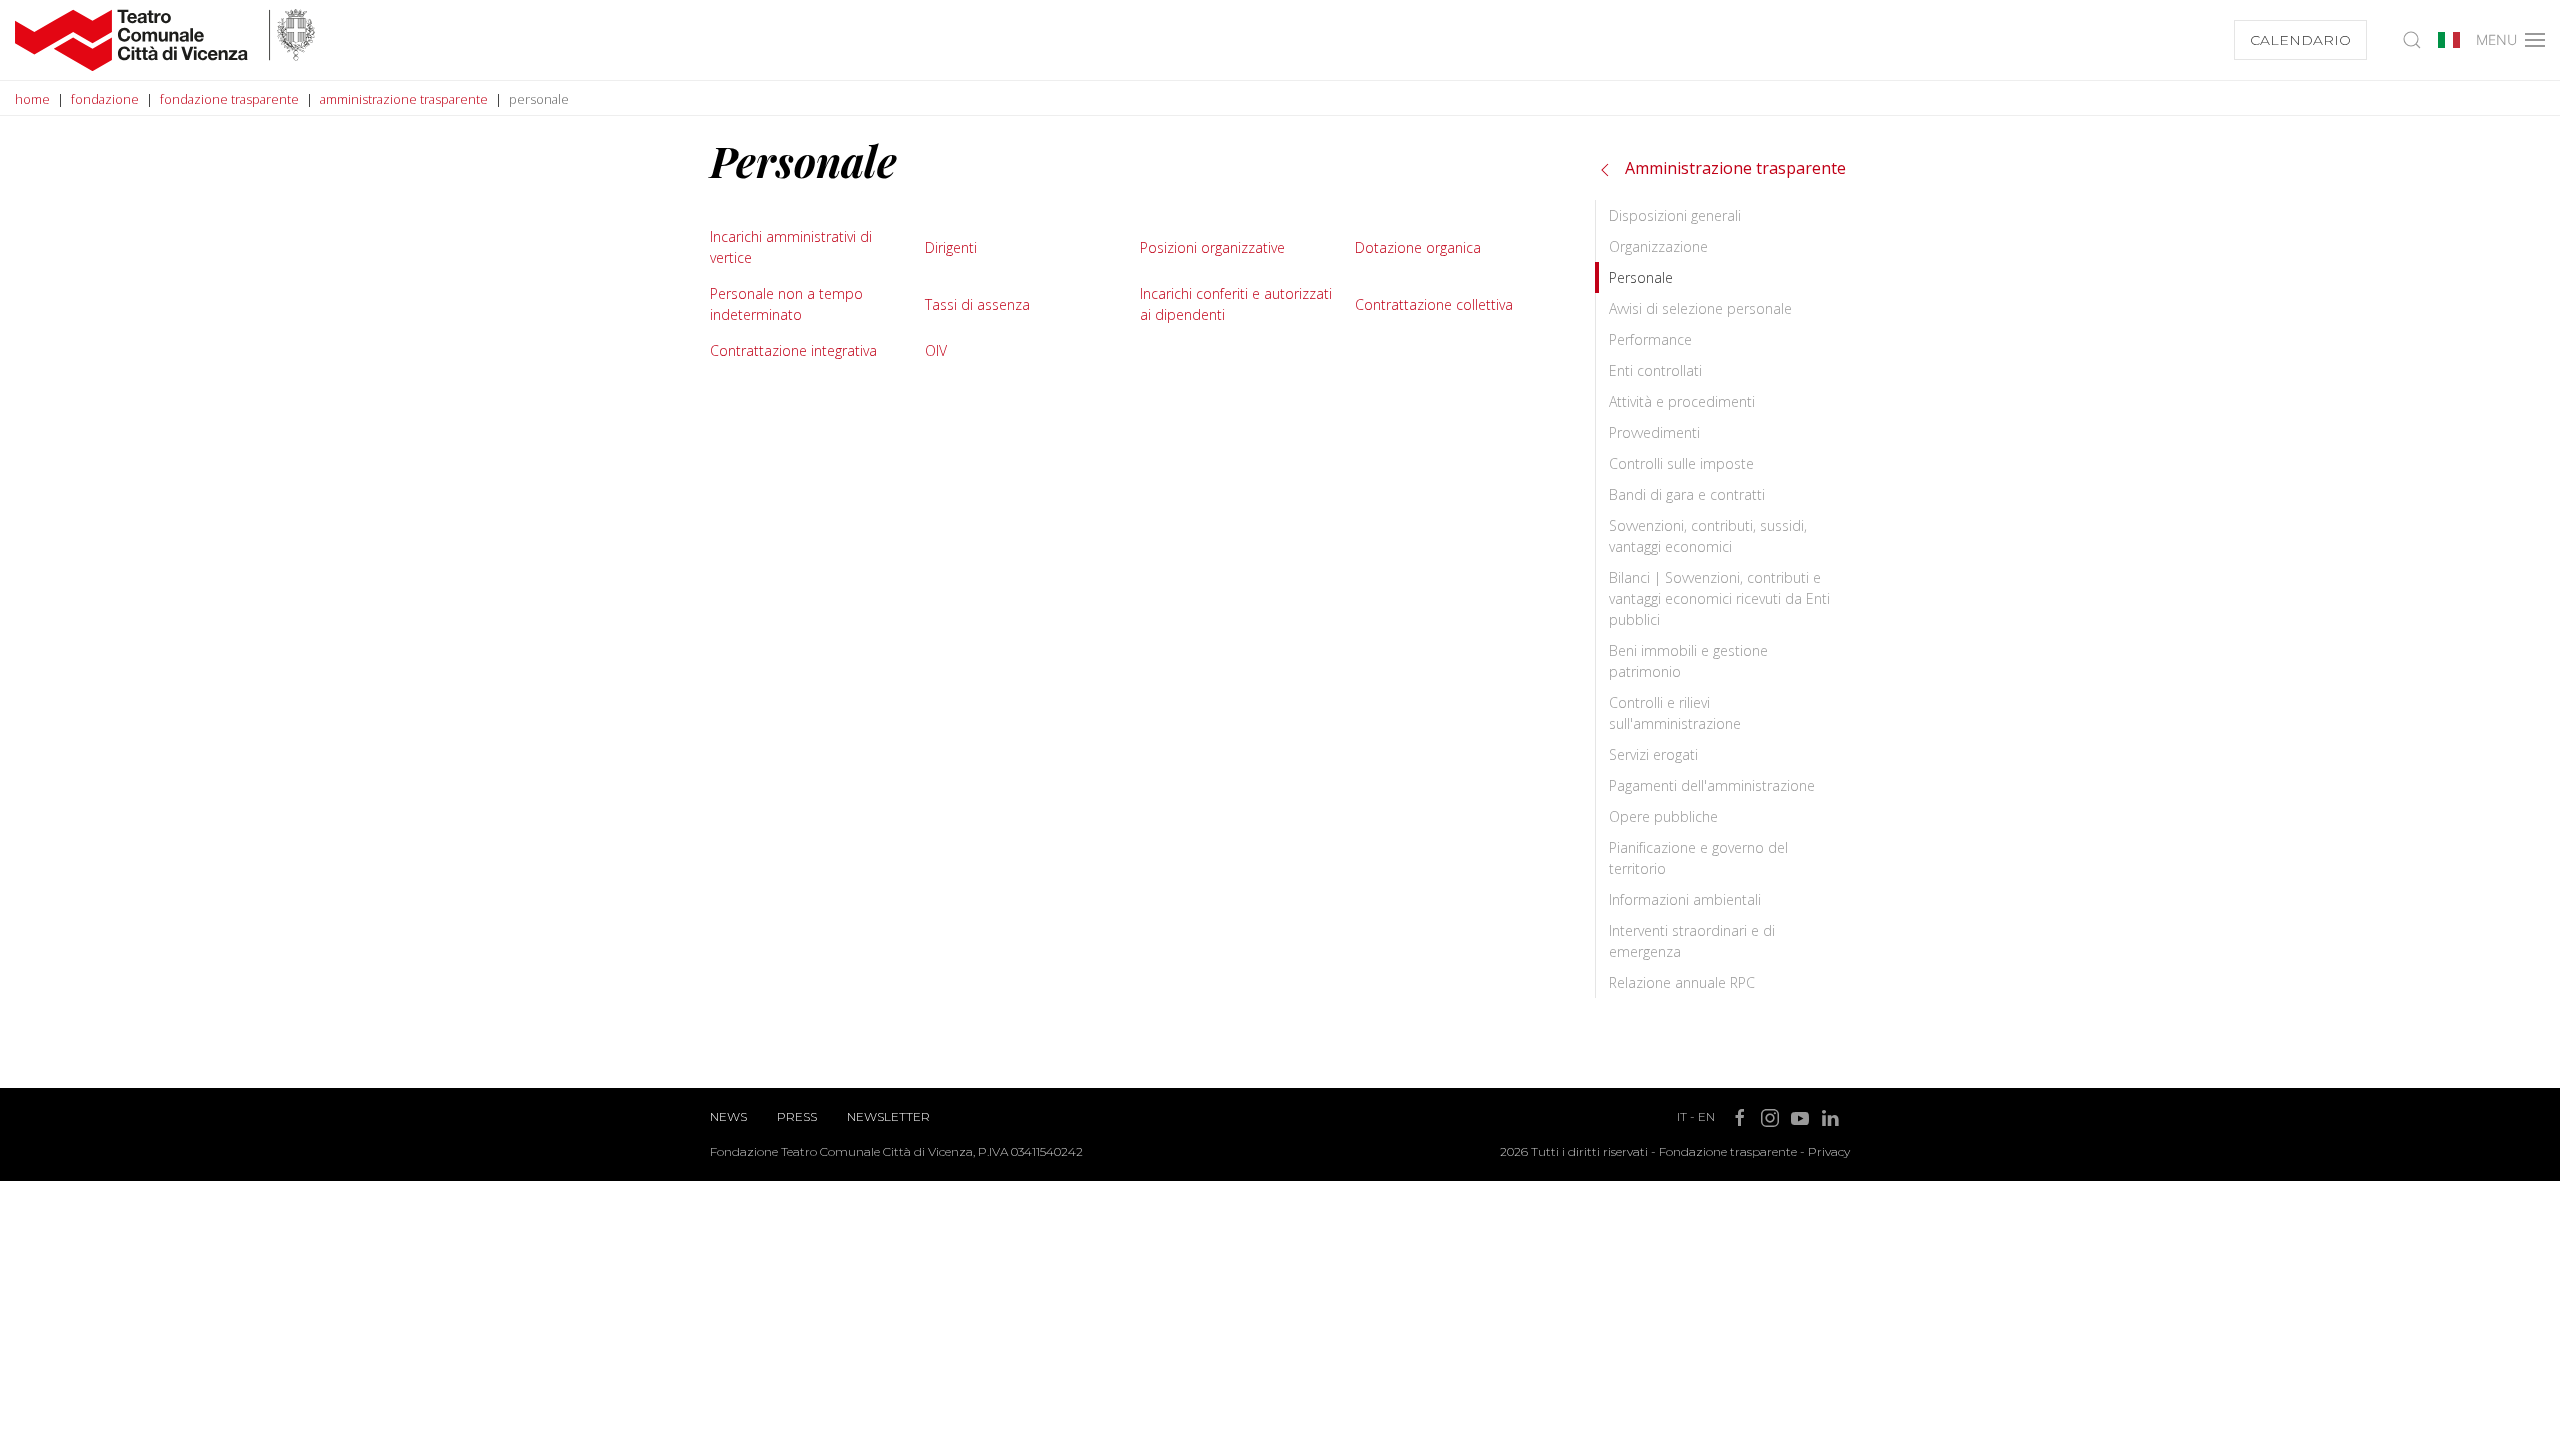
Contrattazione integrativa (793, 350)
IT (1682, 1116)
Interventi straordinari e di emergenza (1692, 941)
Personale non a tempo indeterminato (786, 304)
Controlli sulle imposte (1681, 463)
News (728, 1116)
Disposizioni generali (1675, 215)
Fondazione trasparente (1728, 1151)
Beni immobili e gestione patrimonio (1688, 661)
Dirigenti (951, 247)
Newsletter (888, 1116)
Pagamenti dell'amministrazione (1712, 785)
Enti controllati (1655, 370)
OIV (936, 350)
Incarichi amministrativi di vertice (791, 247)
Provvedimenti (1654, 432)
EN (1706, 1116)
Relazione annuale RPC (1682, 982)
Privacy (1829, 1151)
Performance (1650, 339)
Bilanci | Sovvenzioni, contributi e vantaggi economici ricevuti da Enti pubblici (1719, 598)
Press (797, 1116)
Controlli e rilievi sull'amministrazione (1675, 713)
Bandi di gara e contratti (1687, 494)
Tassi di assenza (977, 304)
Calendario (2300, 40)
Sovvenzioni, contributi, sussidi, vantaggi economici (1708, 536)
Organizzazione (1658, 246)
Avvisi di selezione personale (1700, 308)
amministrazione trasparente (404, 99)
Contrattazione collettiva (1434, 304)
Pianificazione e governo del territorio (1698, 858)
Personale (1641, 277)
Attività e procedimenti (1682, 401)
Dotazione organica (1418, 247)
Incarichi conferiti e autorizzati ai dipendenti (1236, 304)
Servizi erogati (1653, 754)
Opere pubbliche (1663, 816)
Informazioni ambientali (1685, 899)
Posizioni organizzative (1212, 247)
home (32, 99)
